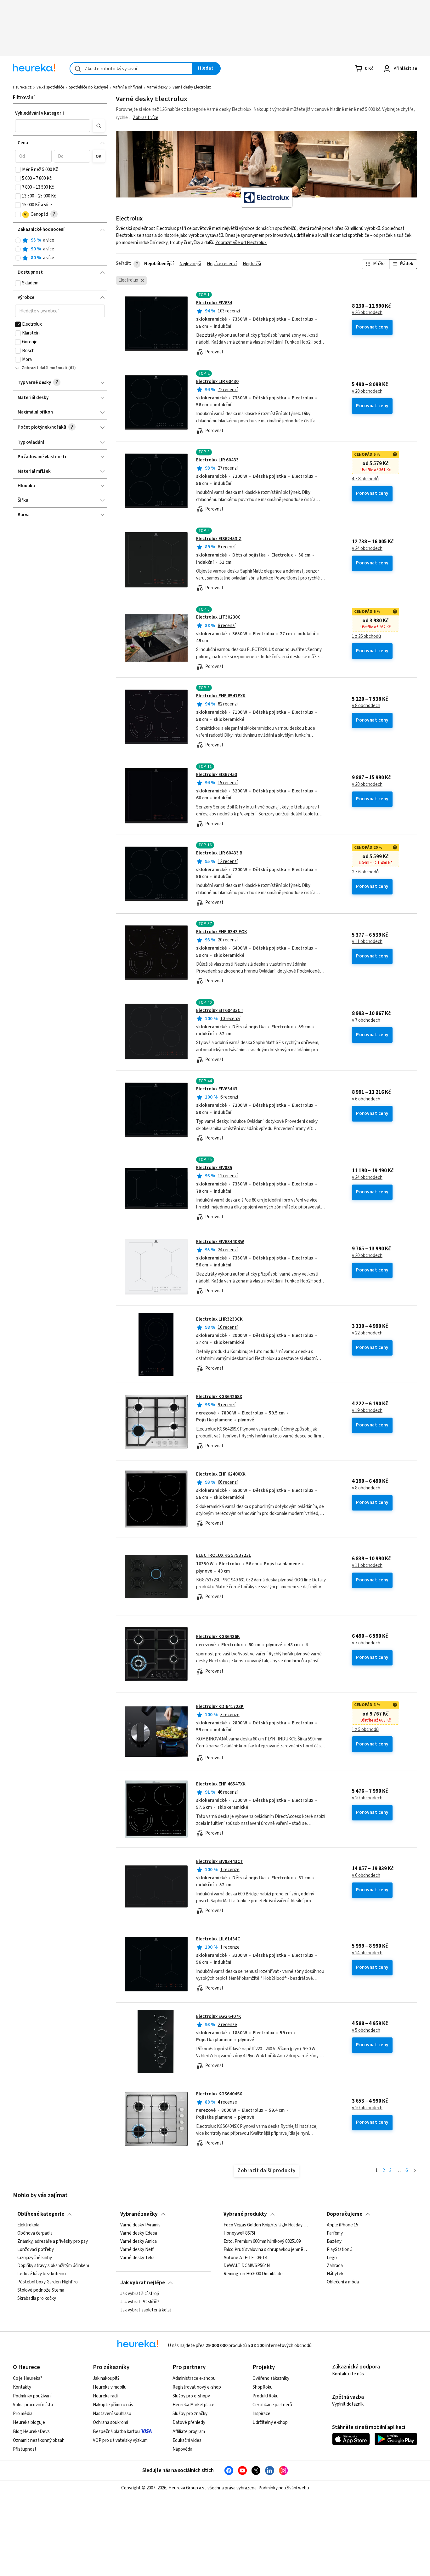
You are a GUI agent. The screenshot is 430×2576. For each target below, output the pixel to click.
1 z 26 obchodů (366, 637)
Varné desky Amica (139, 2242)
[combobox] (131, 69)
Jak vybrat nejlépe (143, 2283)
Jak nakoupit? (106, 2378)
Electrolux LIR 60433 (217, 460)
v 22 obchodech (367, 1333)
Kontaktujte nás (348, 2374)
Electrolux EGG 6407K (219, 2016)
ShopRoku (263, 2387)
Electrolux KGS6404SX (219, 2094)
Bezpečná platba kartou (116, 2432)
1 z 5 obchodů (365, 1730)
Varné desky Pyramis (140, 2225)
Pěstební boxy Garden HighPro (48, 2282)
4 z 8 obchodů (365, 479)
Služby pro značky (190, 2414)
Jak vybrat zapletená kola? (146, 2310)
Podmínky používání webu (284, 2488)
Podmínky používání (32, 2396)
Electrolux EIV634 (214, 303)
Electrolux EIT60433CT (220, 1011)
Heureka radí (105, 2396)
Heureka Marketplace (193, 2405)
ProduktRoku (266, 2396)
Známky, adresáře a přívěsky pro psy (53, 2242)
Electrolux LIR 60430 (217, 382)
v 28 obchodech (367, 391)
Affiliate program (189, 2432)
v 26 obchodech (367, 313)
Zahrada (335, 2266)
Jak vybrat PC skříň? (140, 2302)
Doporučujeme (345, 2214)
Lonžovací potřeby (36, 2250)
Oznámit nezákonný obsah (39, 2440)
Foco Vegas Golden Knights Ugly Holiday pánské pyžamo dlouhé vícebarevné (266, 2225)
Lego (332, 2258)
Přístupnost (25, 2449)
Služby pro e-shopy (191, 2396)
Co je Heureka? (28, 2378)
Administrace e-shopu (194, 2378)
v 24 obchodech (367, 549)
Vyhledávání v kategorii (40, 113)
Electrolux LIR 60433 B (219, 853)
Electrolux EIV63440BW (220, 1242)
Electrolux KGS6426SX (219, 1397)
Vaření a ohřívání (127, 87)
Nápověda (182, 2449)
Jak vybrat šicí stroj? (140, 2294)
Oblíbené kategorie (41, 2214)
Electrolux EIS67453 (217, 775)
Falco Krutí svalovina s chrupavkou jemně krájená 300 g (266, 2250)
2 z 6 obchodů (365, 872)
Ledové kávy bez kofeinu (42, 2274)
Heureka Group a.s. (187, 2488)
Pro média (23, 2414)
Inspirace (261, 2414)
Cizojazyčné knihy (35, 2258)
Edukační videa (187, 2440)
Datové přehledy (189, 2422)
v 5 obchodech (366, 2031)
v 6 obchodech (366, 1099)
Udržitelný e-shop (270, 2422)
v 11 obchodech (367, 942)
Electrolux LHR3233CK (219, 1319)
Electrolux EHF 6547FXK (221, 696)
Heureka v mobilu (110, 2387)
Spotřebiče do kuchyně (88, 87)
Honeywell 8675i (239, 2233)
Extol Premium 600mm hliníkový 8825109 (262, 2242)
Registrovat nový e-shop (197, 2387)
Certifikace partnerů (272, 2405)
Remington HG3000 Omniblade (253, 2274)
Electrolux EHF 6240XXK (221, 1474)
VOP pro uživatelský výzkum (120, 2440)
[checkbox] (18, 170)
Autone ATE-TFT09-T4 (245, 2258)
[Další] (415, 2171)
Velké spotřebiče (50, 87)
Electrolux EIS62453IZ (219, 539)
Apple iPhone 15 (342, 2225)
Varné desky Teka (137, 2258)
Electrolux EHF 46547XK (221, 1784)
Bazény (334, 2242)
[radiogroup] (60, 249)
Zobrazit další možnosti (45, 368)
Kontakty (22, 2387)
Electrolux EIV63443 (217, 1089)
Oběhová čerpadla (35, 2233)
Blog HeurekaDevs (31, 2432)
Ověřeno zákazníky (271, 2378)
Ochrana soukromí (110, 2422)
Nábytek (335, 2274)
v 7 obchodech (366, 1020)
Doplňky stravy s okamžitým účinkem (53, 2266)
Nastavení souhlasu (112, 2414)
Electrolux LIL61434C (218, 1939)
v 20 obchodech (367, 1256)
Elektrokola (28, 2225)
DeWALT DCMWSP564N (247, 2266)
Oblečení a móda (343, 2282)
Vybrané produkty (245, 2214)
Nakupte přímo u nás (113, 2405)
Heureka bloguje (29, 2422)
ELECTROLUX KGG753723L (224, 1555)
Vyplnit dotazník (348, 2404)
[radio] (18, 240)
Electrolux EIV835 (214, 1168)
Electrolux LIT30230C (218, 617)
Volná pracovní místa (33, 2405)
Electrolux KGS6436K (218, 1637)
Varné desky (157, 87)
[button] (53, 126)
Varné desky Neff (137, 2250)
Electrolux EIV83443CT (220, 1862)
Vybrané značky (139, 2214)
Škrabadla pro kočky (37, 2299)
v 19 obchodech (367, 1411)
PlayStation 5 (340, 2250)
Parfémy (335, 2233)
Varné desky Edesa (139, 2233)
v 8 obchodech (366, 706)
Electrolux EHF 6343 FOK (222, 932)
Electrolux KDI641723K (220, 1707)
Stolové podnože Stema (41, 2290)
